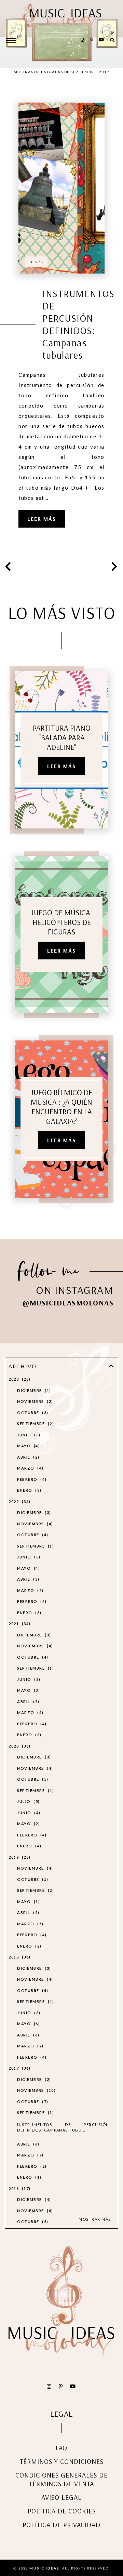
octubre (32, 1413)
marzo (29, 1468)
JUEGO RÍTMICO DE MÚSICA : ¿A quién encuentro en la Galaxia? (61, 1107)
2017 (19, 2068)
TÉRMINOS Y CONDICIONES (62, 2461)
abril (27, 1457)
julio (28, 1801)
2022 (19, 1502)
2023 (19, 1379)
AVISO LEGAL (61, 2497)
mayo (28, 1446)
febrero (31, 1479)
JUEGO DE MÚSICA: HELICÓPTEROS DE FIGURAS (62, 922)
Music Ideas (44, 2568)
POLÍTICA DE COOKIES (62, 2511)
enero (28, 1490)
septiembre (35, 1424)
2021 (19, 1624)
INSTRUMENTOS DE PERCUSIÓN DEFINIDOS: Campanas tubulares (78, 324)
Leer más (42, 519)
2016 (19, 2188)
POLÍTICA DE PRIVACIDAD (61, 2525)
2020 (19, 1746)
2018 (19, 1957)
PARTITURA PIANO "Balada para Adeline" (62, 738)
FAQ (61, 2448)
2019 (19, 1857)
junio (28, 1435)
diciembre (33, 1390)
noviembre (34, 1401)
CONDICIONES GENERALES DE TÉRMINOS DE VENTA (61, 2479)
